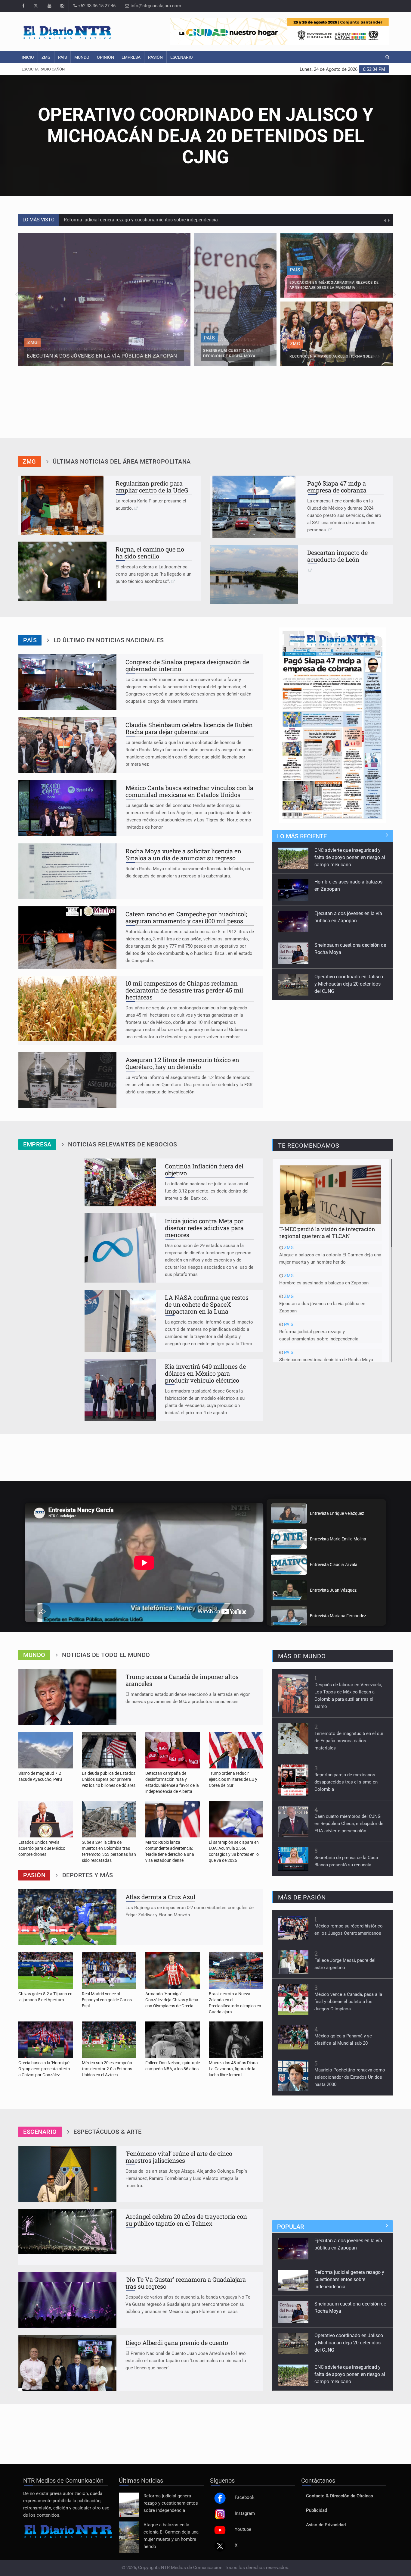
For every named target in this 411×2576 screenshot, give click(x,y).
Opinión (105, 57)
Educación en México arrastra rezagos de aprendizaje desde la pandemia (348, 976)
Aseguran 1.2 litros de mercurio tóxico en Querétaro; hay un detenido (182, 1063)
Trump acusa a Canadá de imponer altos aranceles (182, 1680)
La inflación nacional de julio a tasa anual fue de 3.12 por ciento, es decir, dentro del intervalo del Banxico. (207, 1191)
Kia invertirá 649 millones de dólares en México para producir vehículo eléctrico (205, 1373)
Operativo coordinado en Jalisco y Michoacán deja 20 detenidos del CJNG (142, 220)
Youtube (243, 2529)
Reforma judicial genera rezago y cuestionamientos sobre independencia (319, 1332)
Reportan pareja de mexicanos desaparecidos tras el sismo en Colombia (346, 1782)
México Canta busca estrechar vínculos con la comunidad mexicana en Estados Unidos (189, 791)
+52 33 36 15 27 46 (96, 6)
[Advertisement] (205, 411)
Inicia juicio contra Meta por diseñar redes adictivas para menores (204, 1228)
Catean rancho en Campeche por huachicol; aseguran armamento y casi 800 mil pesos (186, 917)
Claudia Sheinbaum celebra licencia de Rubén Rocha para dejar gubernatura (189, 728)
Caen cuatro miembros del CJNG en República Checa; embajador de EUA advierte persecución (349, 1824)
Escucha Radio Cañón (43, 69)
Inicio (28, 57)
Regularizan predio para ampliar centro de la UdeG (152, 487)
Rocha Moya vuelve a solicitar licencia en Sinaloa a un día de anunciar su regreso (183, 854)
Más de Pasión (302, 1897)
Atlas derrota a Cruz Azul (160, 1897)
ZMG (46, 57)
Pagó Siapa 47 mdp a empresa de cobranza (337, 487)
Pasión (155, 57)
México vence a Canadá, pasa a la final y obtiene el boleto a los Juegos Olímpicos (348, 2002)
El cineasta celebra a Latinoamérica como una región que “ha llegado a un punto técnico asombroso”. (153, 574)
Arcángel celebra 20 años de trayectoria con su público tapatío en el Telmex (186, 2220)
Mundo (82, 57)
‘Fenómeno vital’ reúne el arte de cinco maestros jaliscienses (179, 2157)
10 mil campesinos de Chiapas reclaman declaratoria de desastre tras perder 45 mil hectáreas (184, 990)
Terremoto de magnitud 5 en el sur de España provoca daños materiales (349, 1741)
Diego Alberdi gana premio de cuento (177, 2343)
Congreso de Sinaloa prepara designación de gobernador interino (187, 665)
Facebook (245, 2498)
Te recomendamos (309, 1146)
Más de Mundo (302, 1656)
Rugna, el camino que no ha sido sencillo (150, 553)
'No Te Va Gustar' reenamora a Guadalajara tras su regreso (186, 2283)
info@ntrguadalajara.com (155, 6)
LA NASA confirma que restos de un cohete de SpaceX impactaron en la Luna (207, 1304)
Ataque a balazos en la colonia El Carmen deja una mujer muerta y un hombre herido (330, 1255)
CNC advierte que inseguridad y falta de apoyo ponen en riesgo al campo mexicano (350, 2338)
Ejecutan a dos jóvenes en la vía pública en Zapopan (322, 1304)
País (62, 57)
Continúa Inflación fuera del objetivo (204, 1169)
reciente (302, 836)
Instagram (245, 2513)
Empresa (131, 57)
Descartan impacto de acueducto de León (337, 556)
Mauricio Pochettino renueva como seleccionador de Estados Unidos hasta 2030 (350, 2077)
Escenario (182, 57)
